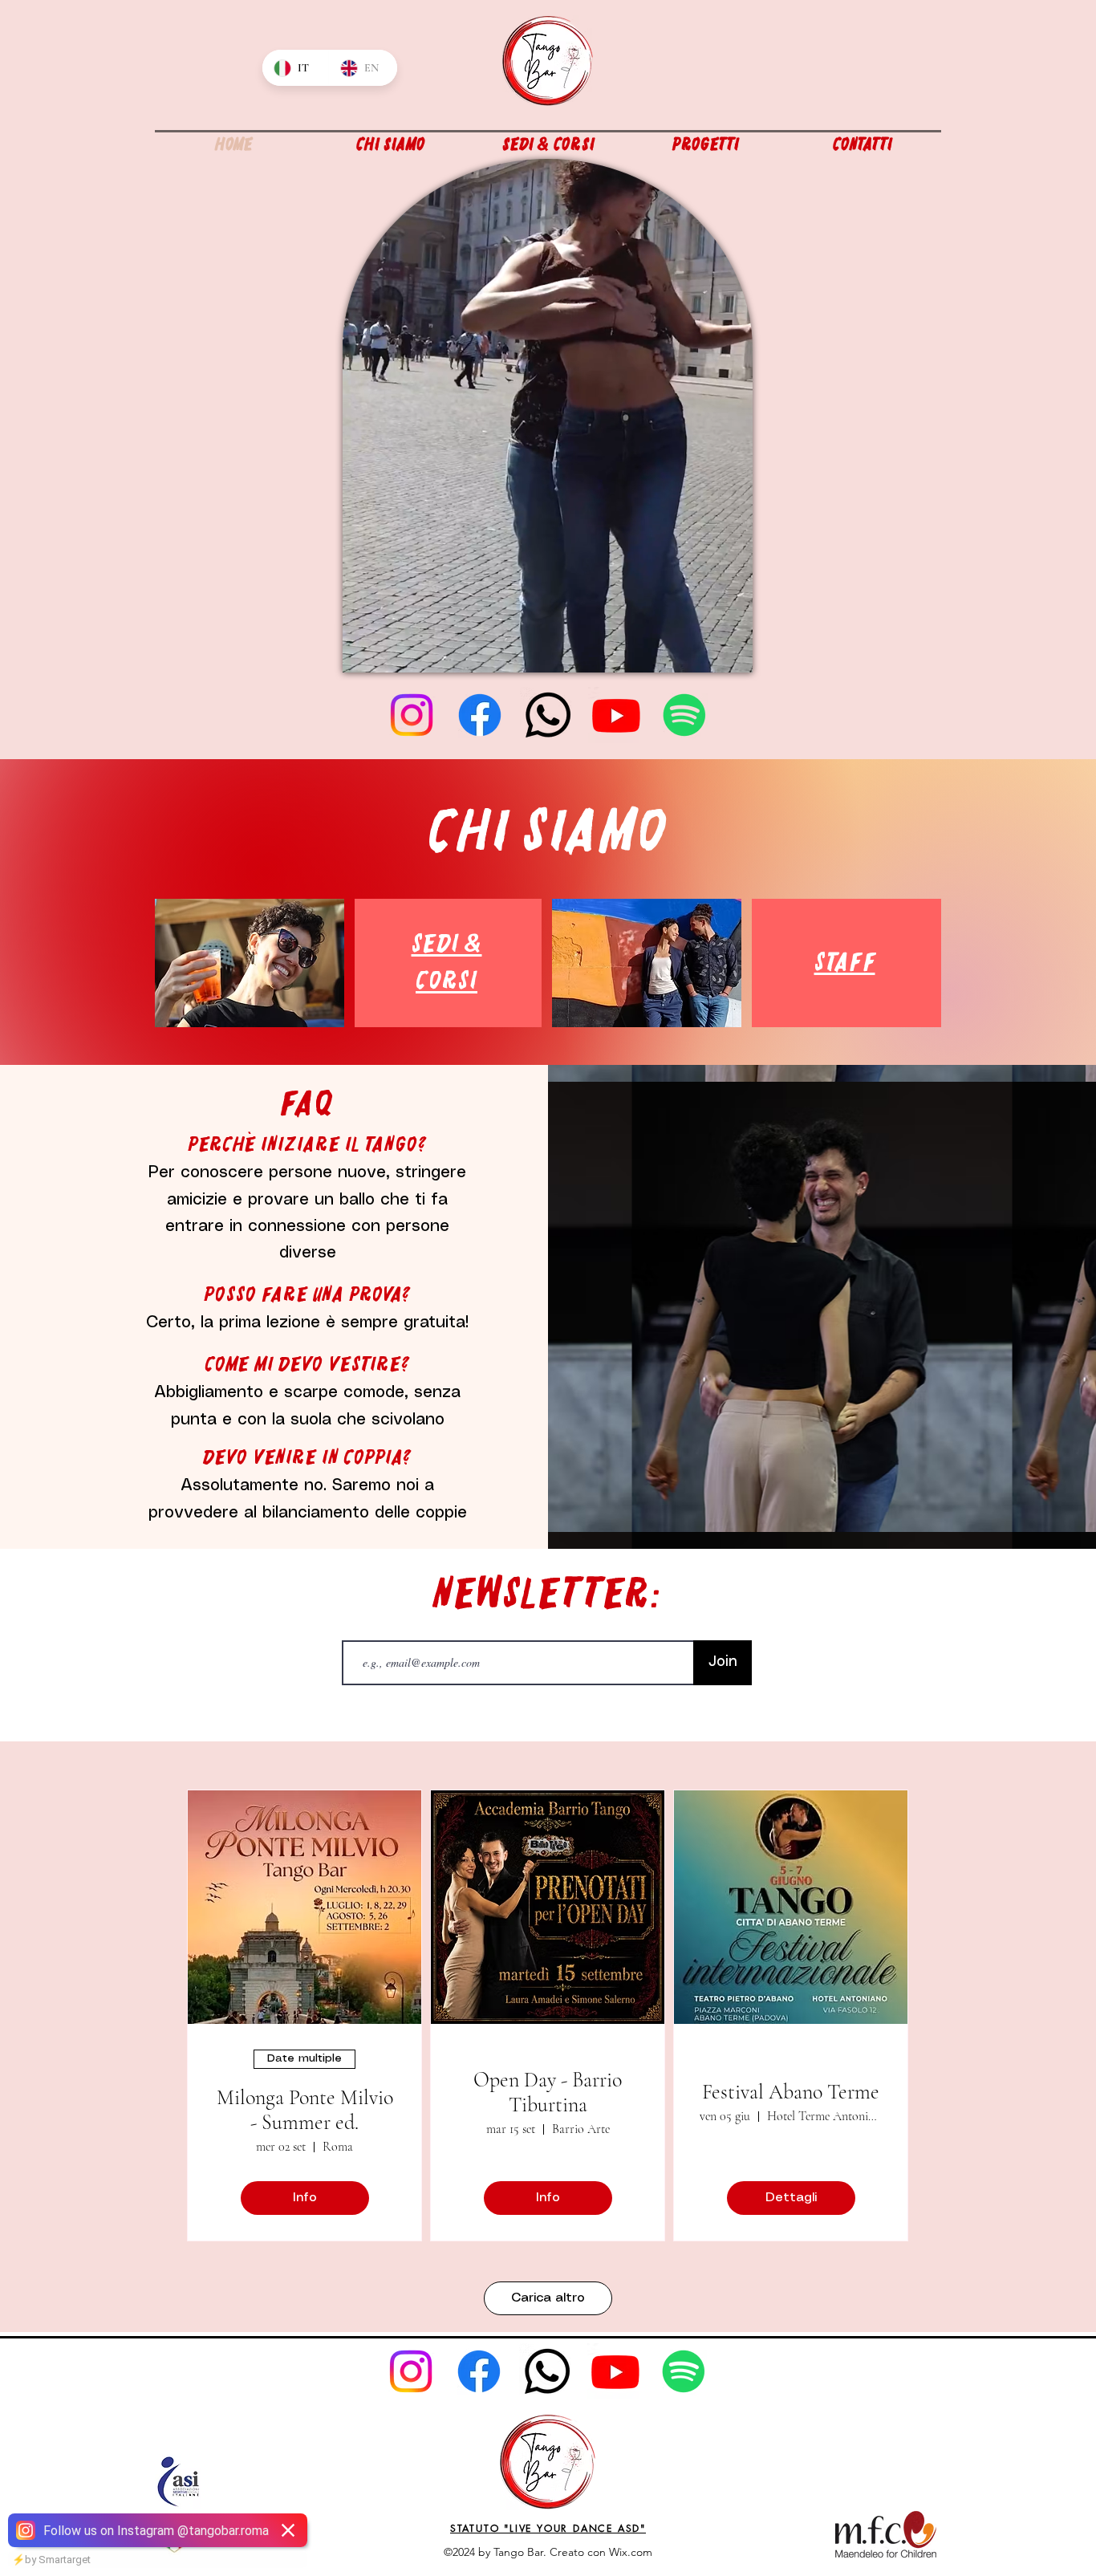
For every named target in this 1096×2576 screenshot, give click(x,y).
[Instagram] (412, 715)
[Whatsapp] (548, 715)
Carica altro (548, 2298)
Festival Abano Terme (791, 2092)
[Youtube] (616, 715)
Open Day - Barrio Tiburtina (548, 2092)
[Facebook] (480, 715)
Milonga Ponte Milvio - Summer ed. (305, 2110)
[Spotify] (684, 715)
